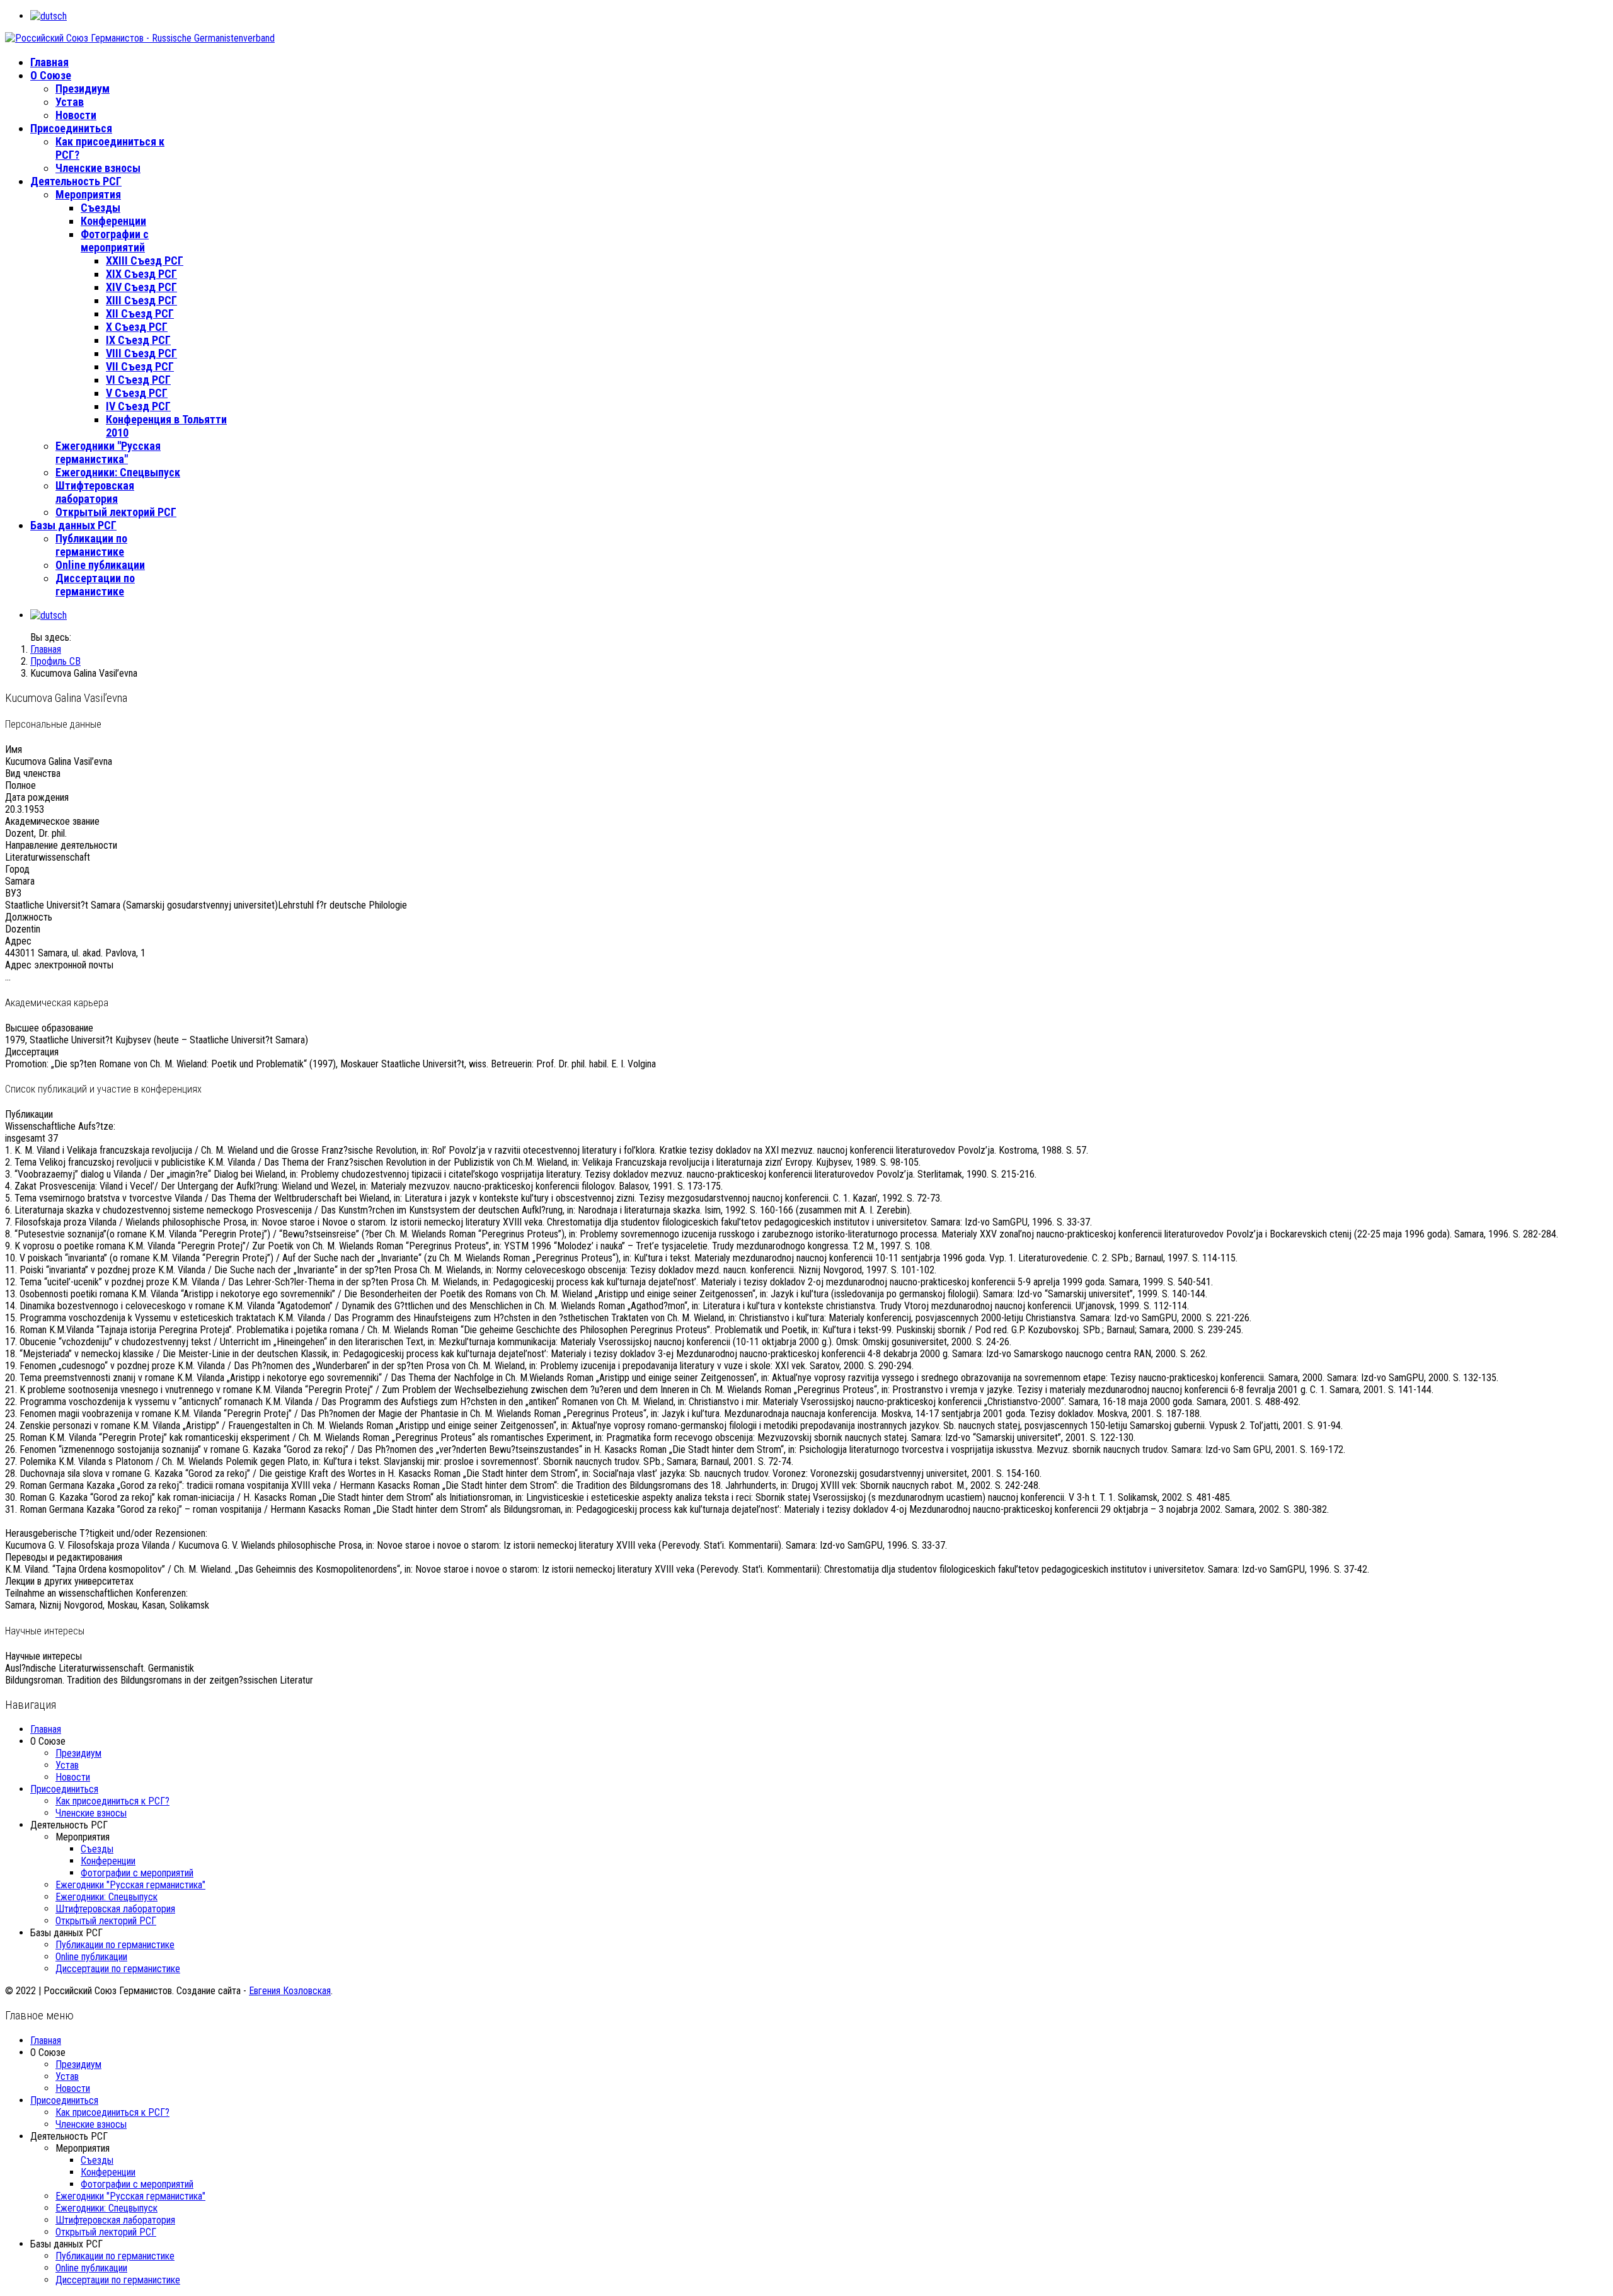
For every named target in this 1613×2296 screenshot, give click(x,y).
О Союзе (51, 75)
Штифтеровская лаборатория (95, 492)
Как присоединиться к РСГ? (112, 1801)
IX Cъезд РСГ (138, 340)
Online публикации (100, 565)
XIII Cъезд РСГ (141, 300)
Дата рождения (37, 797)
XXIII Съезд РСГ (145, 261)
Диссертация (32, 1052)
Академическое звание (52, 821)
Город (17, 869)
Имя (14, 749)
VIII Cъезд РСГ (141, 353)
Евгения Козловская (290, 1991)
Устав (70, 102)
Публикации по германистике (91, 545)
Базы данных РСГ (73, 525)
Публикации (29, 1114)
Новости (76, 115)
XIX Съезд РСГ (141, 274)
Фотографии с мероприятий (115, 241)
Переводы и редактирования (64, 1557)
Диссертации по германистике (95, 585)
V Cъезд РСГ (137, 393)
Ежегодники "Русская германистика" (108, 452)
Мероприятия (88, 194)
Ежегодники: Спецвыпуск (118, 472)
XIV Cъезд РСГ (141, 287)
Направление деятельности (61, 845)
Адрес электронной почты (59, 965)
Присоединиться (71, 128)
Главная (49, 62)
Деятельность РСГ (76, 181)
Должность (29, 917)
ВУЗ (13, 893)
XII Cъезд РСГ (140, 313)
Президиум (83, 89)
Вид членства (33, 773)
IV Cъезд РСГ (138, 406)
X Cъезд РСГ (137, 327)
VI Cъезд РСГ (138, 380)
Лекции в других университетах (69, 1581)
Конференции (113, 221)
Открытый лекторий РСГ (116, 512)
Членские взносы (98, 168)
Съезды (100, 208)
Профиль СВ (55, 661)
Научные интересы (43, 1656)
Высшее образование (49, 1028)
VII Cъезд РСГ (140, 366)
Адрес (18, 941)
